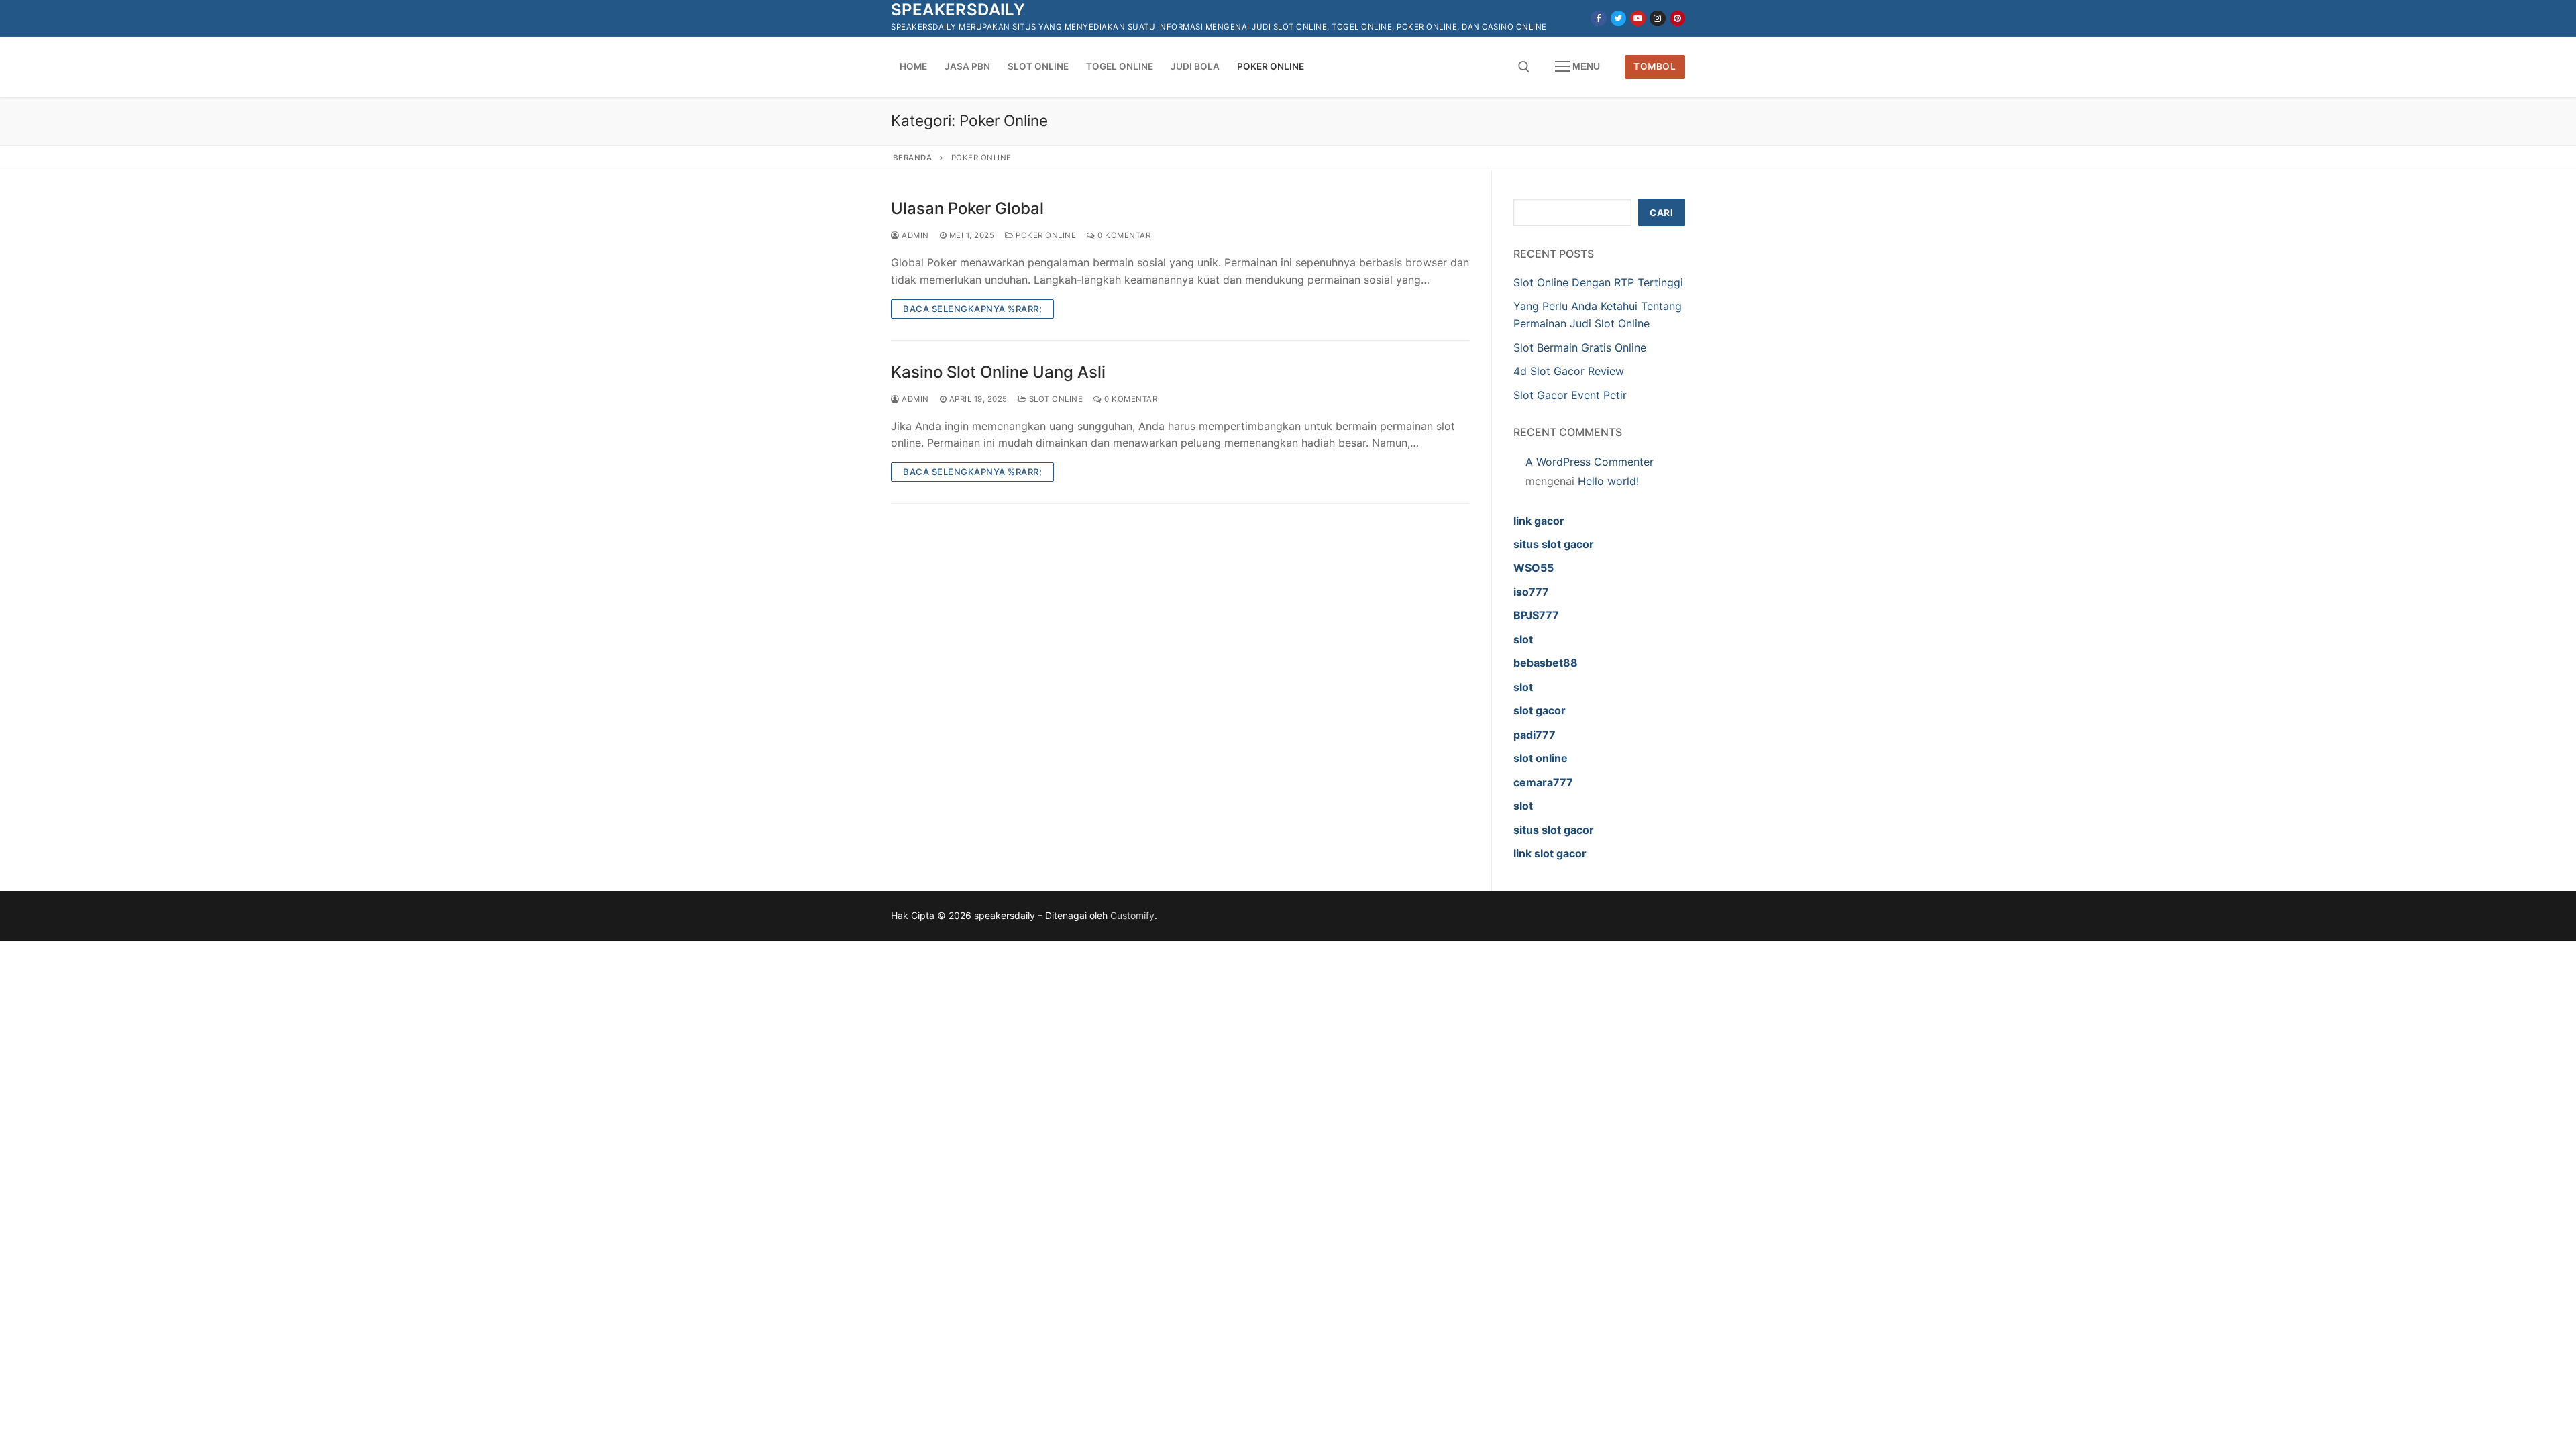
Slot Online (1055, 399)
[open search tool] (1524, 67)
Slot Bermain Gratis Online (1580, 347)
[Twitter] (1618, 18)
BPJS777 (1536, 615)
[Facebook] (1598, 18)
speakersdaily (958, 10)
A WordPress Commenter (1590, 462)
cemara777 (1543, 782)
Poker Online (1045, 235)
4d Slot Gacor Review (1569, 371)
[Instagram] (1657, 18)
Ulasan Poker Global (967, 208)
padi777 (1535, 735)
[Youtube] (1638, 18)
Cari (1661, 213)
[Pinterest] (1677, 18)
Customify (1132, 915)
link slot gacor (1550, 853)
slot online (1541, 758)
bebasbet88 (1546, 663)
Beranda (913, 158)
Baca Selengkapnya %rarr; (972, 309)
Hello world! (1608, 481)
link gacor (1539, 521)
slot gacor (1540, 710)
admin (914, 235)
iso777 (1531, 592)
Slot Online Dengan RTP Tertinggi (1598, 282)
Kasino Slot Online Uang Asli (998, 372)
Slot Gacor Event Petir (1570, 395)
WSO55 (1534, 568)
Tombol (1655, 66)
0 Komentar (1123, 235)
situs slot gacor (1554, 544)
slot (1523, 639)
